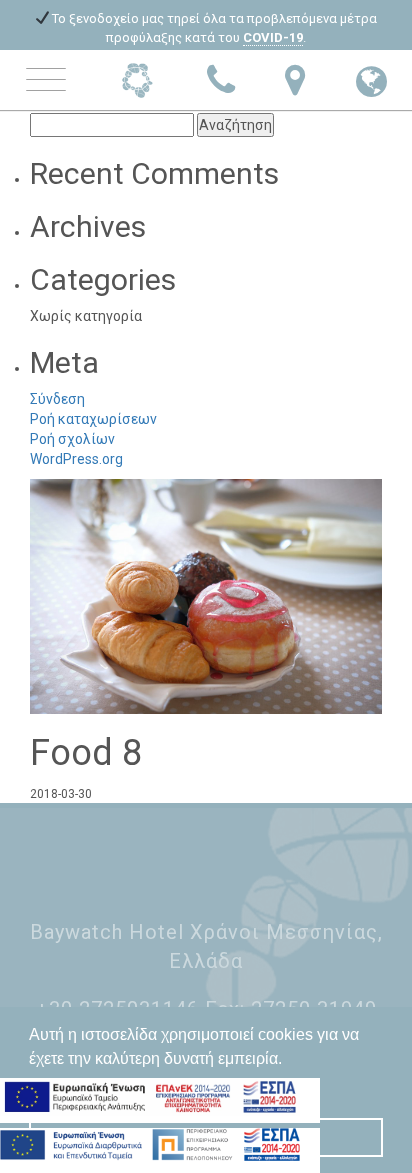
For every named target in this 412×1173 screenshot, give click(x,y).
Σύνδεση (57, 399)
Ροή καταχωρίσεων (93, 419)
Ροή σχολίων (72, 439)
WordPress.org (76, 459)
